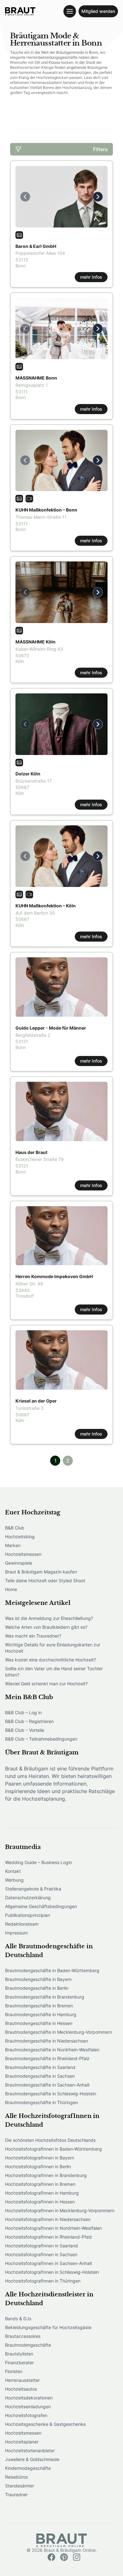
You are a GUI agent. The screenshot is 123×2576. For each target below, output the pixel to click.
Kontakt (13, 1871)
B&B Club (15, 1528)
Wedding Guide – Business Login (38, 1862)
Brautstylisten (19, 2354)
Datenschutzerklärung (28, 1898)
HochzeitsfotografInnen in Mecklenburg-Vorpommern (60, 2210)
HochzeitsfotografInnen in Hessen (40, 2202)
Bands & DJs (18, 2319)
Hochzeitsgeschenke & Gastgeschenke (45, 2424)
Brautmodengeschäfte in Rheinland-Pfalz (47, 2058)
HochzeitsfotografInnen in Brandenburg (46, 2175)
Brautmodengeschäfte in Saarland (40, 2067)
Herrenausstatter (22, 2380)
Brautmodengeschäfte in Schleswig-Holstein (51, 2094)
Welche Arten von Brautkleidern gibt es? (46, 1627)
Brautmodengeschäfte (28, 2345)
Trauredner (16, 2494)
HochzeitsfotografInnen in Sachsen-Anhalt (49, 2263)
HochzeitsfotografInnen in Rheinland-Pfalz (49, 2237)
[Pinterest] (64, 2557)
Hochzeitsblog (20, 1537)
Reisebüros (16, 2477)
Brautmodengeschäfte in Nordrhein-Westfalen (52, 2050)
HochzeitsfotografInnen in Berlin (38, 2166)
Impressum (16, 1933)
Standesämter (20, 2486)
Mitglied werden (98, 11)
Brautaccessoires (23, 2336)
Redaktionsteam (22, 1924)
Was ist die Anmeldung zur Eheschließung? (49, 1618)
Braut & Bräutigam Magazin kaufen (41, 1572)
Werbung (14, 1880)
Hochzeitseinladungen (28, 2406)
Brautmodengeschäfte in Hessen (39, 2023)
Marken (13, 1545)
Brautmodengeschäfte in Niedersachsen (47, 2041)
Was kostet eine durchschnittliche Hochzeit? (50, 1660)
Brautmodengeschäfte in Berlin (37, 1988)
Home (11, 1589)
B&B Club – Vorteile (25, 1730)
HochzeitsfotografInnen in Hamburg (42, 2193)
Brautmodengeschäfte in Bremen (39, 2006)
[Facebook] (51, 2557)
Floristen (14, 2371)
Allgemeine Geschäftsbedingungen (41, 1906)
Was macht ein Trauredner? (33, 1636)
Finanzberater (19, 2363)
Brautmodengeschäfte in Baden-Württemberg (52, 1970)
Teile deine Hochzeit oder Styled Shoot (45, 1581)
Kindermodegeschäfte (28, 2468)
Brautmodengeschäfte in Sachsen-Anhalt (47, 2085)
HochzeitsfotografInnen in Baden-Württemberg (53, 2149)
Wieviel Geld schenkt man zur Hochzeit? (46, 1684)
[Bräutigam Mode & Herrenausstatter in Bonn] (20, 11)
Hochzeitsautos (21, 2389)
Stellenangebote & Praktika (33, 1889)
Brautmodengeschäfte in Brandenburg (45, 1997)
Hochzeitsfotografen (26, 2415)
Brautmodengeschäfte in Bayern (38, 1979)
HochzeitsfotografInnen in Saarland (41, 2246)
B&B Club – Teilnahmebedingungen (41, 1739)
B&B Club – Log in (23, 1712)
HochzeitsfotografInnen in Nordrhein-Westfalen (53, 2228)
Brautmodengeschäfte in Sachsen (40, 2076)
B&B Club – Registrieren (29, 1721)
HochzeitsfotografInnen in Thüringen (43, 2281)
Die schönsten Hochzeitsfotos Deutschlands (50, 2140)
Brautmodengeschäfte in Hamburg (41, 2014)
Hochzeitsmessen (23, 1554)
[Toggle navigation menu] (70, 11)
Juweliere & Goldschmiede (32, 2459)
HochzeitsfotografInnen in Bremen (40, 2184)
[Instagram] (77, 2557)
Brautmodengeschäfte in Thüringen (41, 2102)
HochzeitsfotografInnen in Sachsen (41, 2254)
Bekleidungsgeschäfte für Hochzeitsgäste (48, 2327)
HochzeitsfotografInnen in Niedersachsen (48, 2219)
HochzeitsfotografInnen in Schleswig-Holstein (52, 2272)
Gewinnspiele (19, 1563)
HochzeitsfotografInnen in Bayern (40, 2158)
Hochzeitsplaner (22, 2442)
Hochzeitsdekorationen (29, 2398)
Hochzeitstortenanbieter (30, 2450)
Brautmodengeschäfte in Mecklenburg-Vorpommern (59, 2032)
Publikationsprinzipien (28, 1915)
